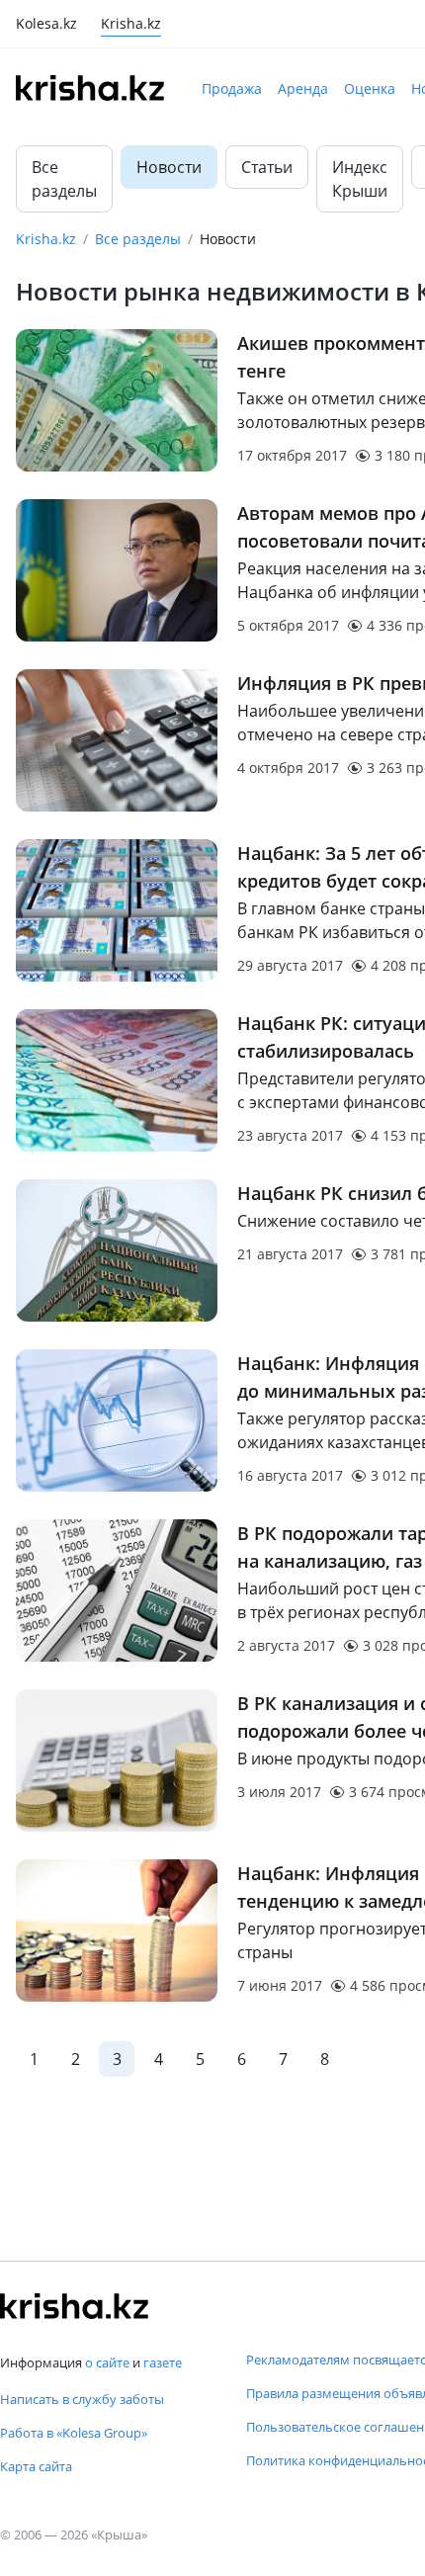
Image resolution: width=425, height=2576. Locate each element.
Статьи (267, 167)
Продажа (232, 88)
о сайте (107, 2362)
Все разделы (64, 179)
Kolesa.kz (46, 25)
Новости (169, 167)
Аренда (303, 88)
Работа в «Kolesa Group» (74, 2433)
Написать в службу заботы (82, 2399)
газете (163, 2362)
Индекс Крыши (360, 179)
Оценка (370, 88)
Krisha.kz (46, 239)
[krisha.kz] (74, 2306)
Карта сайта (36, 2466)
